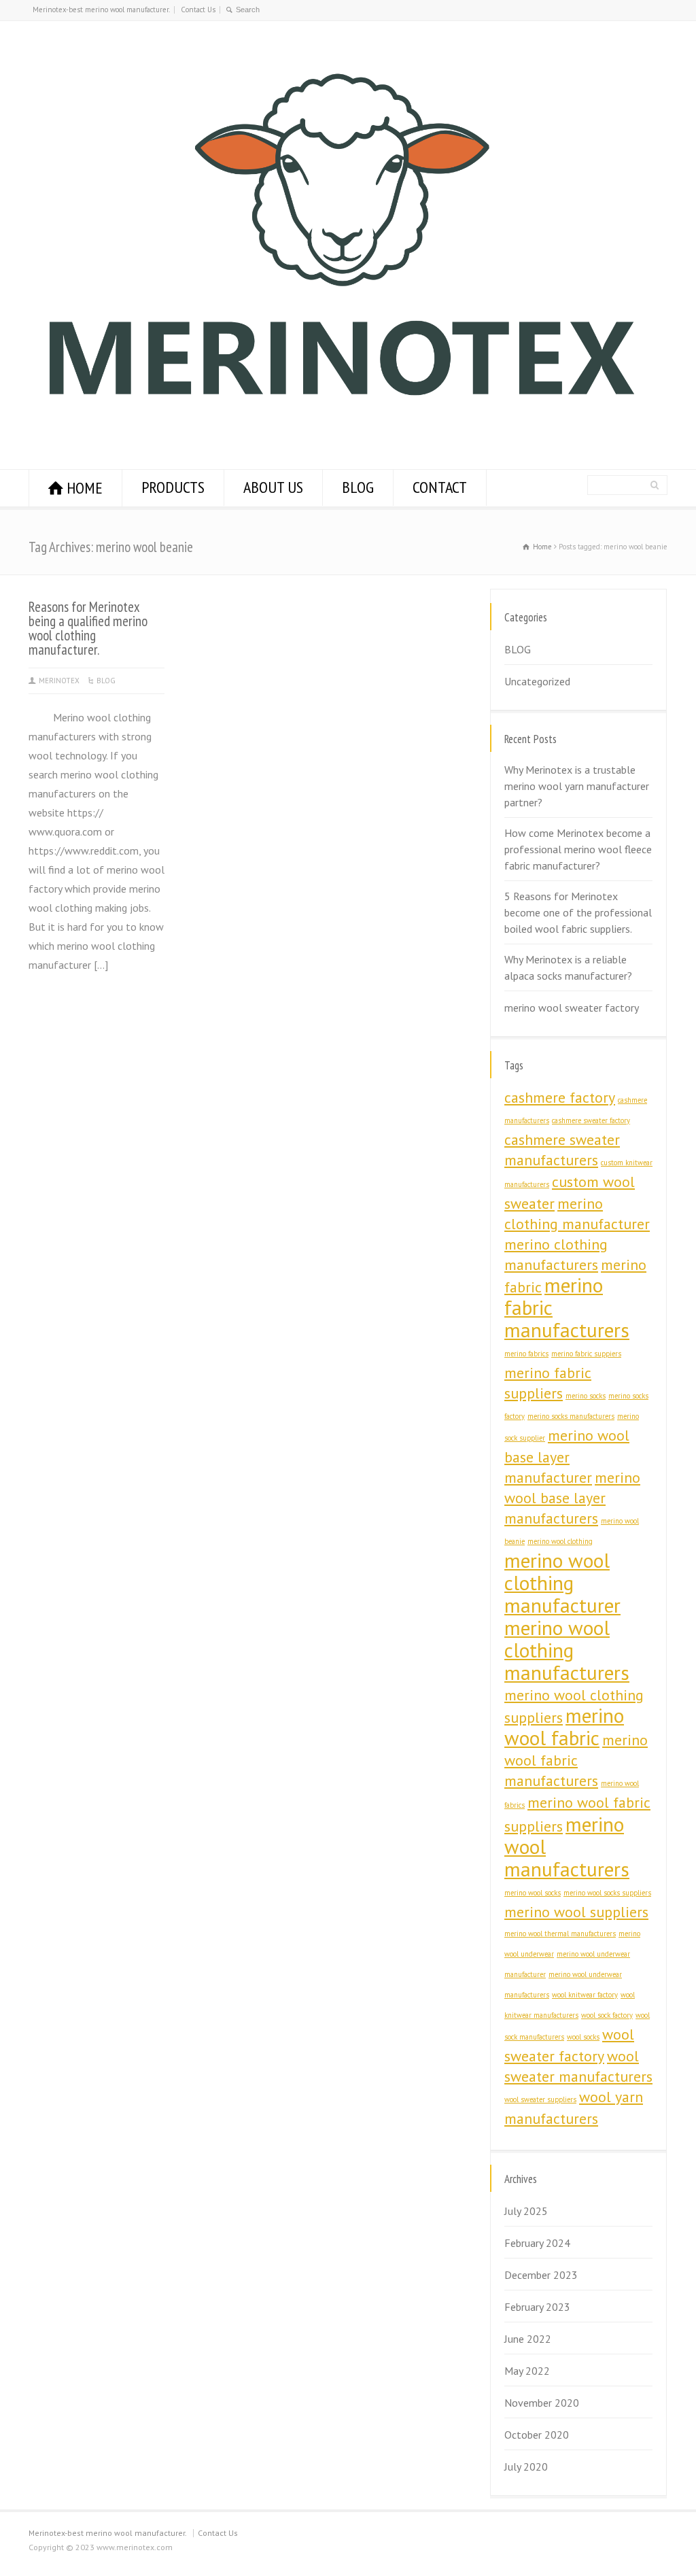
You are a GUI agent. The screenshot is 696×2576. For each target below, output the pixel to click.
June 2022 (528, 2339)
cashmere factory (560, 1097)
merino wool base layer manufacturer (567, 1456)
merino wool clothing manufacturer (562, 1583)
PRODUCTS (173, 487)
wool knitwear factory (585, 1995)
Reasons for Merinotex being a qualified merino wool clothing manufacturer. (88, 628)
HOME (85, 488)
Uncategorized (537, 681)
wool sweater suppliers (540, 2099)
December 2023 (541, 2275)
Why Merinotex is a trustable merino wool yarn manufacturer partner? (577, 786)
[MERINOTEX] (341, 429)
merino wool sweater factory (572, 1008)
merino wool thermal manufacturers (560, 1934)
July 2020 (526, 2467)
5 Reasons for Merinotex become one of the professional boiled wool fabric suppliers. (578, 912)
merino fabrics (526, 1354)
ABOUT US (273, 487)
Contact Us (198, 10)
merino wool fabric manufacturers (576, 1760)
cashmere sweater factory (591, 1120)
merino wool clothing (560, 1541)
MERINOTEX (59, 681)
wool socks (583, 2037)
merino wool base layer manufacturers (572, 1498)
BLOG (358, 487)
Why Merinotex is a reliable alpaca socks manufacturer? (568, 967)
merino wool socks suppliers (607, 1893)
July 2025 (526, 2211)
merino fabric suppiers (586, 1354)
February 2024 (537, 2243)
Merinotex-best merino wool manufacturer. (101, 10)
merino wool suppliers (576, 1912)
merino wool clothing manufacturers (567, 1650)
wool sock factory (607, 2015)
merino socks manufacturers (571, 1416)
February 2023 (537, 2307)
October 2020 (537, 2435)
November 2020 (542, 2403)
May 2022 (527, 2371)
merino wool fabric (564, 1727)
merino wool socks (533, 1893)
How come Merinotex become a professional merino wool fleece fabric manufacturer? (578, 849)
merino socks (586, 1396)
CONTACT (440, 487)
